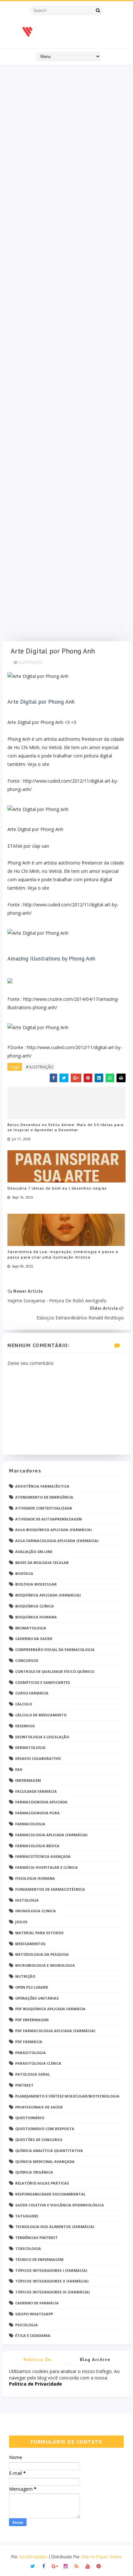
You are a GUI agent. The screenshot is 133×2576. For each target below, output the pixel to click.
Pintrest (24, 2085)
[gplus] (55, 2566)
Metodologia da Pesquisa (42, 1954)
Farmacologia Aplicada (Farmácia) (51, 1835)
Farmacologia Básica (37, 1846)
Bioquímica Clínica (35, 1606)
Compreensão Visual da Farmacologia (55, 1650)
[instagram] (66, 2566)
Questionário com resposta (45, 2129)
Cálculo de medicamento (41, 1715)
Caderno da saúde (34, 1639)
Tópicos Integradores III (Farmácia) (52, 2292)
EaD (19, 1769)
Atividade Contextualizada (44, 1508)
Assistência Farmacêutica (42, 1486)
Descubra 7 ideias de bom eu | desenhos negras (57, 1188)
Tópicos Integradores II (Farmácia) (52, 2281)
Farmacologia (30, 1824)
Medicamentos (30, 1944)
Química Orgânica (34, 2172)
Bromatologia (31, 1628)
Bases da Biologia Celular (42, 1563)
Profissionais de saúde (39, 2107)
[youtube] (88, 2566)
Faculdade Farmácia (36, 1791)
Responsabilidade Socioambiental (50, 2194)
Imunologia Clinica (36, 1911)
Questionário (30, 2118)
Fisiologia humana (35, 1878)
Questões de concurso (39, 2140)
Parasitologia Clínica (38, 2063)
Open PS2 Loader (32, 1987)
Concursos (27, 1660)
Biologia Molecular (36, 1584)
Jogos (21, 1922)
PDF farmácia (29, 2042)
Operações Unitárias (37, 1998)
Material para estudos (39, 1933)
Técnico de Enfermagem (39, 2259)
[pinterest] (99, 2566)
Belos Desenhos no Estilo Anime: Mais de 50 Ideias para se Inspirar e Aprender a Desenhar (66, 1127)
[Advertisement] (66, 355)
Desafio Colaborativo (38, 1758)
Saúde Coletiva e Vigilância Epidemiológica (60, 2205)
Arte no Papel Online (101, 2557)
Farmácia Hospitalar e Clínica (46, 1867)
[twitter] (33, 2566)
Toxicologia (28, 2248)
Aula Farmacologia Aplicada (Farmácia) (57, 1541)
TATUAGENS (27, 2216)
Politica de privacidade (38, 2361)
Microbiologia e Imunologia (45, 1965)
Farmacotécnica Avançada (43, 1856)
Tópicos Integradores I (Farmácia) (51, 2270)
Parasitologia (31, 2053)
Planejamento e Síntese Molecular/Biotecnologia (67, 2096)
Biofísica (24, 1573)
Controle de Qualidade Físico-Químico (55, 1671)
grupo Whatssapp (34, 2314)
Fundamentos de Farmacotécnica (50, 1889)
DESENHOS (25, 1726)
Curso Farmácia (32, 1693)
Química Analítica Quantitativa (49, 2151)
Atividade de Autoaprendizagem (49, 1519)
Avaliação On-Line (34, 1552)
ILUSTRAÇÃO (31, 662)
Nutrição (25, 1976)
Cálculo (24, 1704)
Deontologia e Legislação (42, 1737)
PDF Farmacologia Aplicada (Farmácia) (55, 2031)
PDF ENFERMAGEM (32, 2020)
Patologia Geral (33, 2074)
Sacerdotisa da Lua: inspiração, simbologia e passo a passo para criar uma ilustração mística (63, 1254)
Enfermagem (28, 1780)
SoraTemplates (33, 2557)
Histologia (27, 1900)
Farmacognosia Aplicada (41, 1802)
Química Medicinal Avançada (45, 2161)
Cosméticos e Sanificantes (43, 1682)
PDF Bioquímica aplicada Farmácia (50, 2009)
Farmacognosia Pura (37, 1813)
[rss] (77, 2566)
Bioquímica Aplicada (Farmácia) (48, 1595)
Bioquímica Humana (36, 1617)
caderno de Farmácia (37, 2303)
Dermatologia (30, 1747)
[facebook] (44, 2566)
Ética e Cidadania (33, 2335)
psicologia (26, 2325)
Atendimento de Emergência (44, 1497)
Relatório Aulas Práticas (42, 2183)
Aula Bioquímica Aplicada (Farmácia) (53, 1530)
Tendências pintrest (36, 2238)
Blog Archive (95, 2359)
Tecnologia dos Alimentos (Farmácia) (55, 2227)
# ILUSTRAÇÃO (40, 1067)
